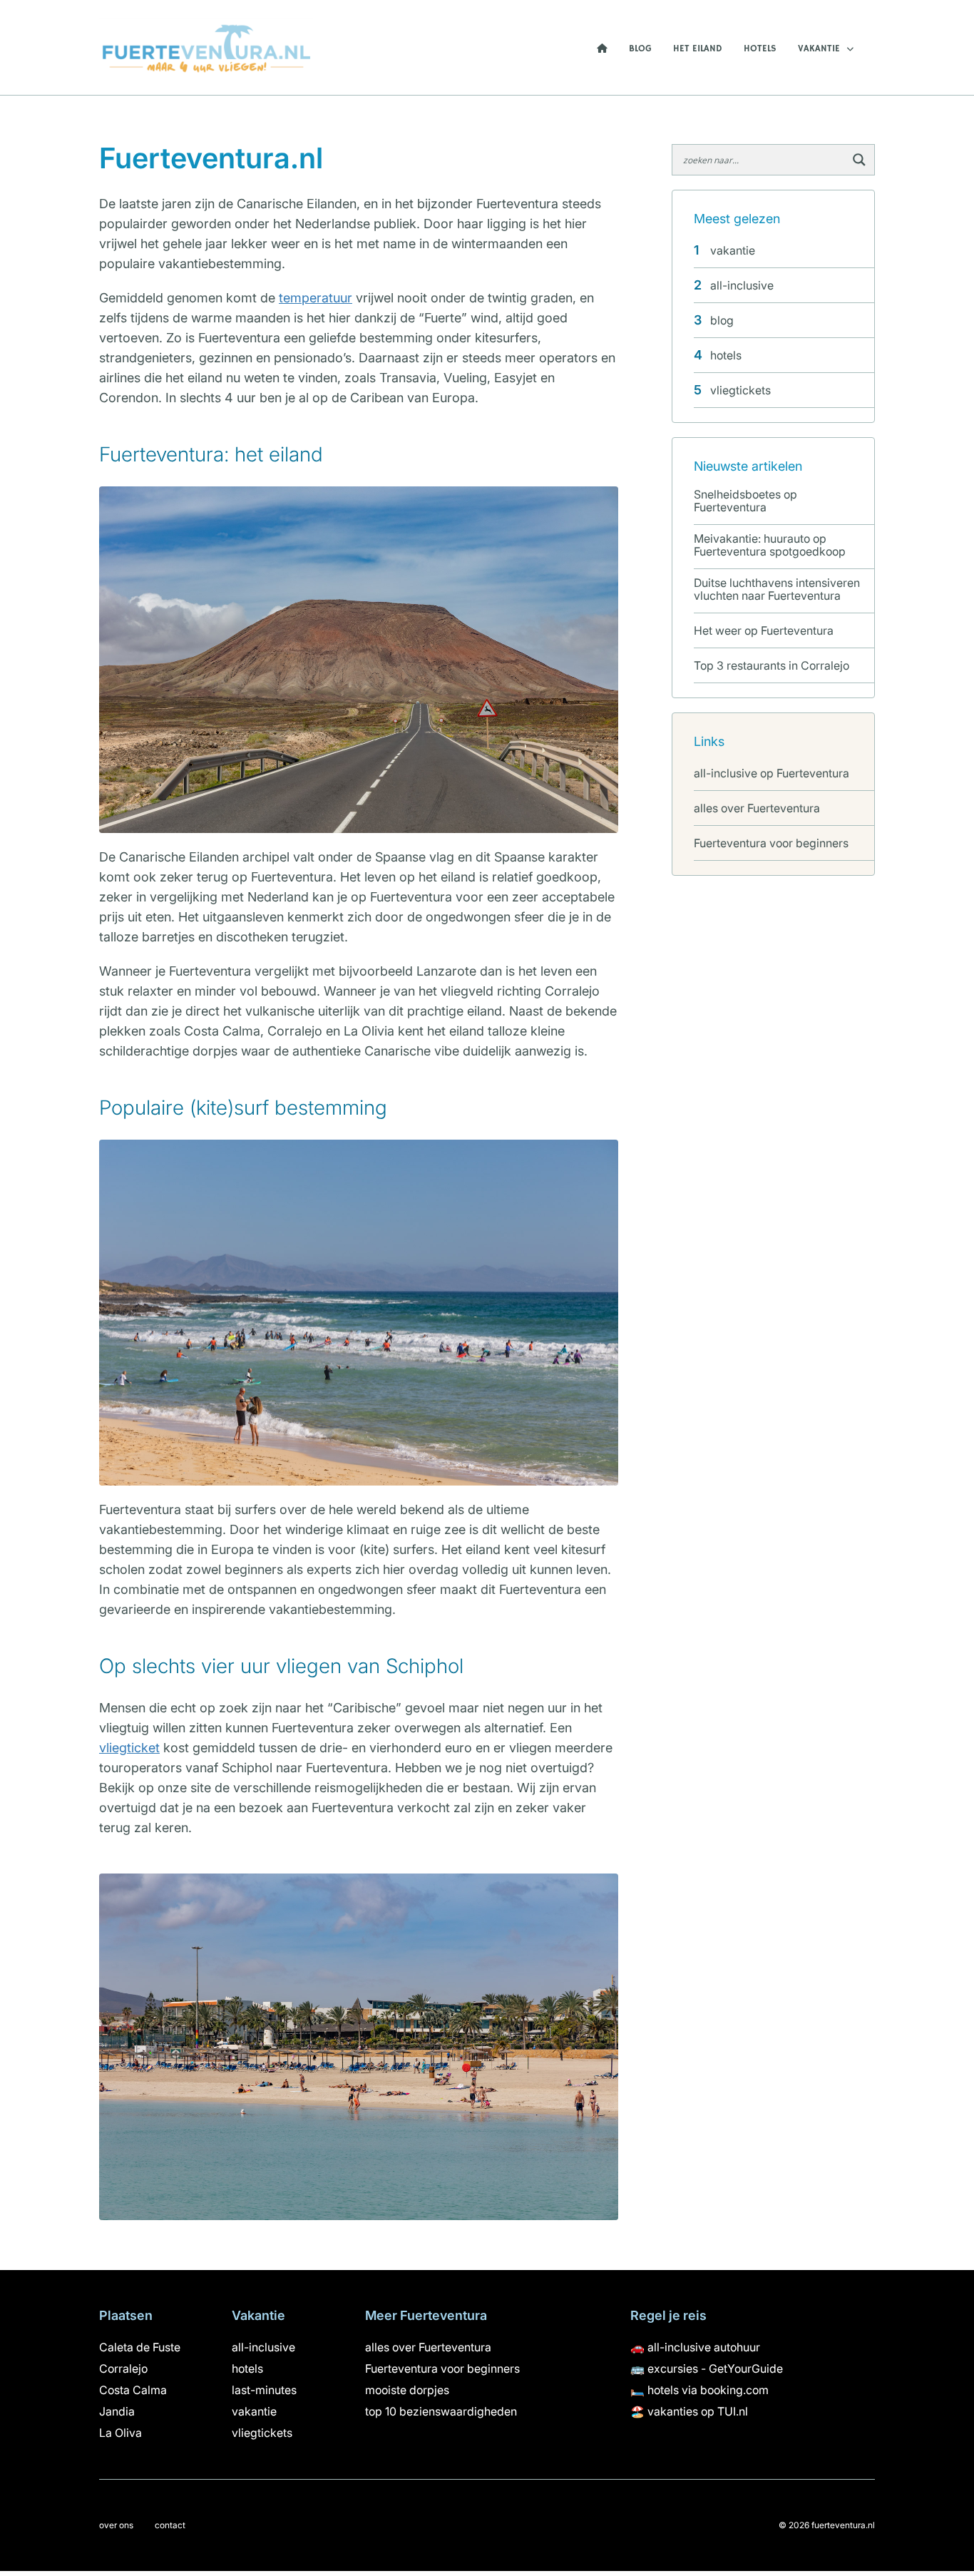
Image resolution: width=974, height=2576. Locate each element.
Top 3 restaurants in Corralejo (771, 665)
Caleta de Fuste (140, 2347)
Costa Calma (133, 2390)
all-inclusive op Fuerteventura (771, 773)
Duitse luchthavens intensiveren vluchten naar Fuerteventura (777, 589)
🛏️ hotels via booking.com (699, 2390)
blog (640, 49)
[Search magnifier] (859, 160)
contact (170, 2525)
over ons (116, 2525)
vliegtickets (740, 390)
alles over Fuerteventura (757, 808)
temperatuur (316, 298)
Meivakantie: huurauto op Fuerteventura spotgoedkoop (770, 545)
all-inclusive (742, 285)
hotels (760, 49)
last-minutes (264, 2390)
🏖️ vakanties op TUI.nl (689, 2411)
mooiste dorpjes (407, 2390)
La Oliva (121, 2433)
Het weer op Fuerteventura (764, 630)
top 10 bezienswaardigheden (441, 2411)
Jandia (117, 2411)
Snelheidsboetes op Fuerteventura (745, 501)
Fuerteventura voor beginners (771, 843)
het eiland (698, 49)
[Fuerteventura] (206, 46)
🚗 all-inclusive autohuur (695, 2347)
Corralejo (123, 2368)
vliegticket (129, 1748)
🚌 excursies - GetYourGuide (707, 2368)
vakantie (819, 49)
